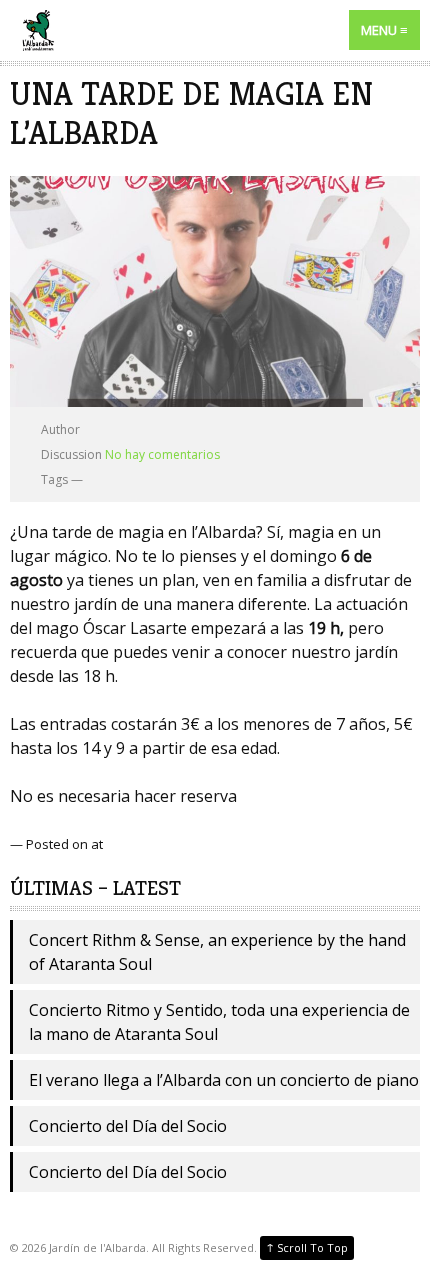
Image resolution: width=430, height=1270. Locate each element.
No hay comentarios (162, 454)
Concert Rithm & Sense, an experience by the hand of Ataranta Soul (217, 952)
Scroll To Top (307, 1247)
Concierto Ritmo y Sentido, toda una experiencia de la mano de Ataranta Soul (219, 1022)
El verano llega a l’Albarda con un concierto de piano (224, 1080)
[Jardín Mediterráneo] (215, 30)
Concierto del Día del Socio (128, 1126)
